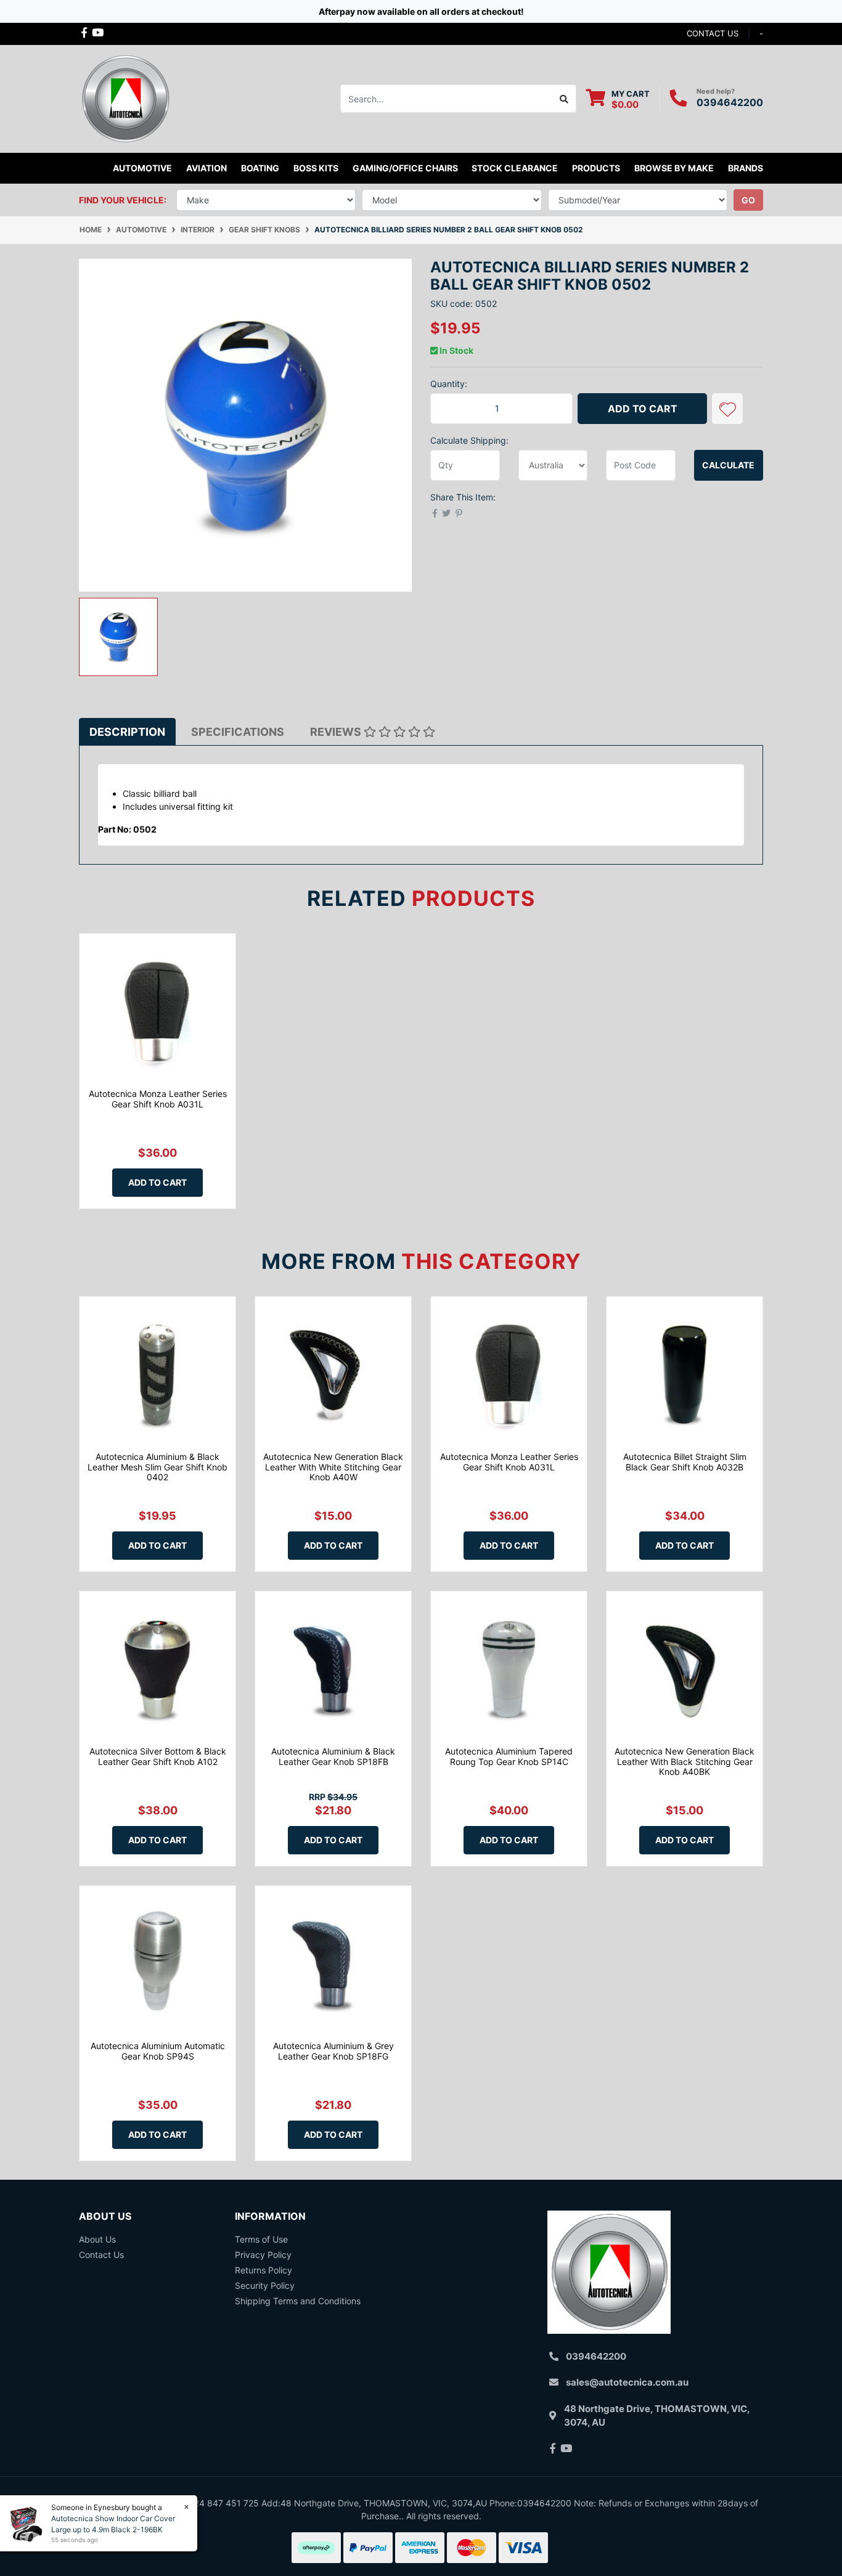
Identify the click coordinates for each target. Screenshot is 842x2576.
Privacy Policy (263, 2255)
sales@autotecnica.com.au (627, 2382)
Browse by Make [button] (674, 168)
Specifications (238, 732)
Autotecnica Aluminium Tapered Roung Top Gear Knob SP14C (509, 1756)
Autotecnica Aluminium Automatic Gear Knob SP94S (158, 2051)
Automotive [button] (142, 168)
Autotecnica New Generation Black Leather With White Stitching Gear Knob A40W (333, 1467)
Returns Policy (264, 2270)
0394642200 (730, 102)
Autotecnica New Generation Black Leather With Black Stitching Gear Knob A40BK (685, 1762)
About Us (97, 2239)
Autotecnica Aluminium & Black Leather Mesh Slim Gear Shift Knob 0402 (157, 1467)
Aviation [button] (206, 168)
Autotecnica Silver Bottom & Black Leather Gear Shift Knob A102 (158, 1756)
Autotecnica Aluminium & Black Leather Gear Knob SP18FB (333, 1756)
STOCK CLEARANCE (515, 168)
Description (127, 732)
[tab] (127, 732)
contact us (713, 33)
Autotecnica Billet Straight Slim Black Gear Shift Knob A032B (685, 1462)
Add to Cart (643, 409)
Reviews (337, 732)
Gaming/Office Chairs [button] (405, 168)
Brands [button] (746, 168)
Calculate (728, 465)
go (748, 200)
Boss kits (316, 168)
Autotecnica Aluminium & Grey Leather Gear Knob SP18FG (333, 2051)
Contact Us (101, 2255)
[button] (727, 409)
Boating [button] (260, 168)
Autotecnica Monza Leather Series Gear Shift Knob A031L (158, 1099)
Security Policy (265, 2285)
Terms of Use (261, 2239)
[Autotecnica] (125, 98)
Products (596, 168)
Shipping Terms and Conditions (298, 2301)
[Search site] (564, 99)
